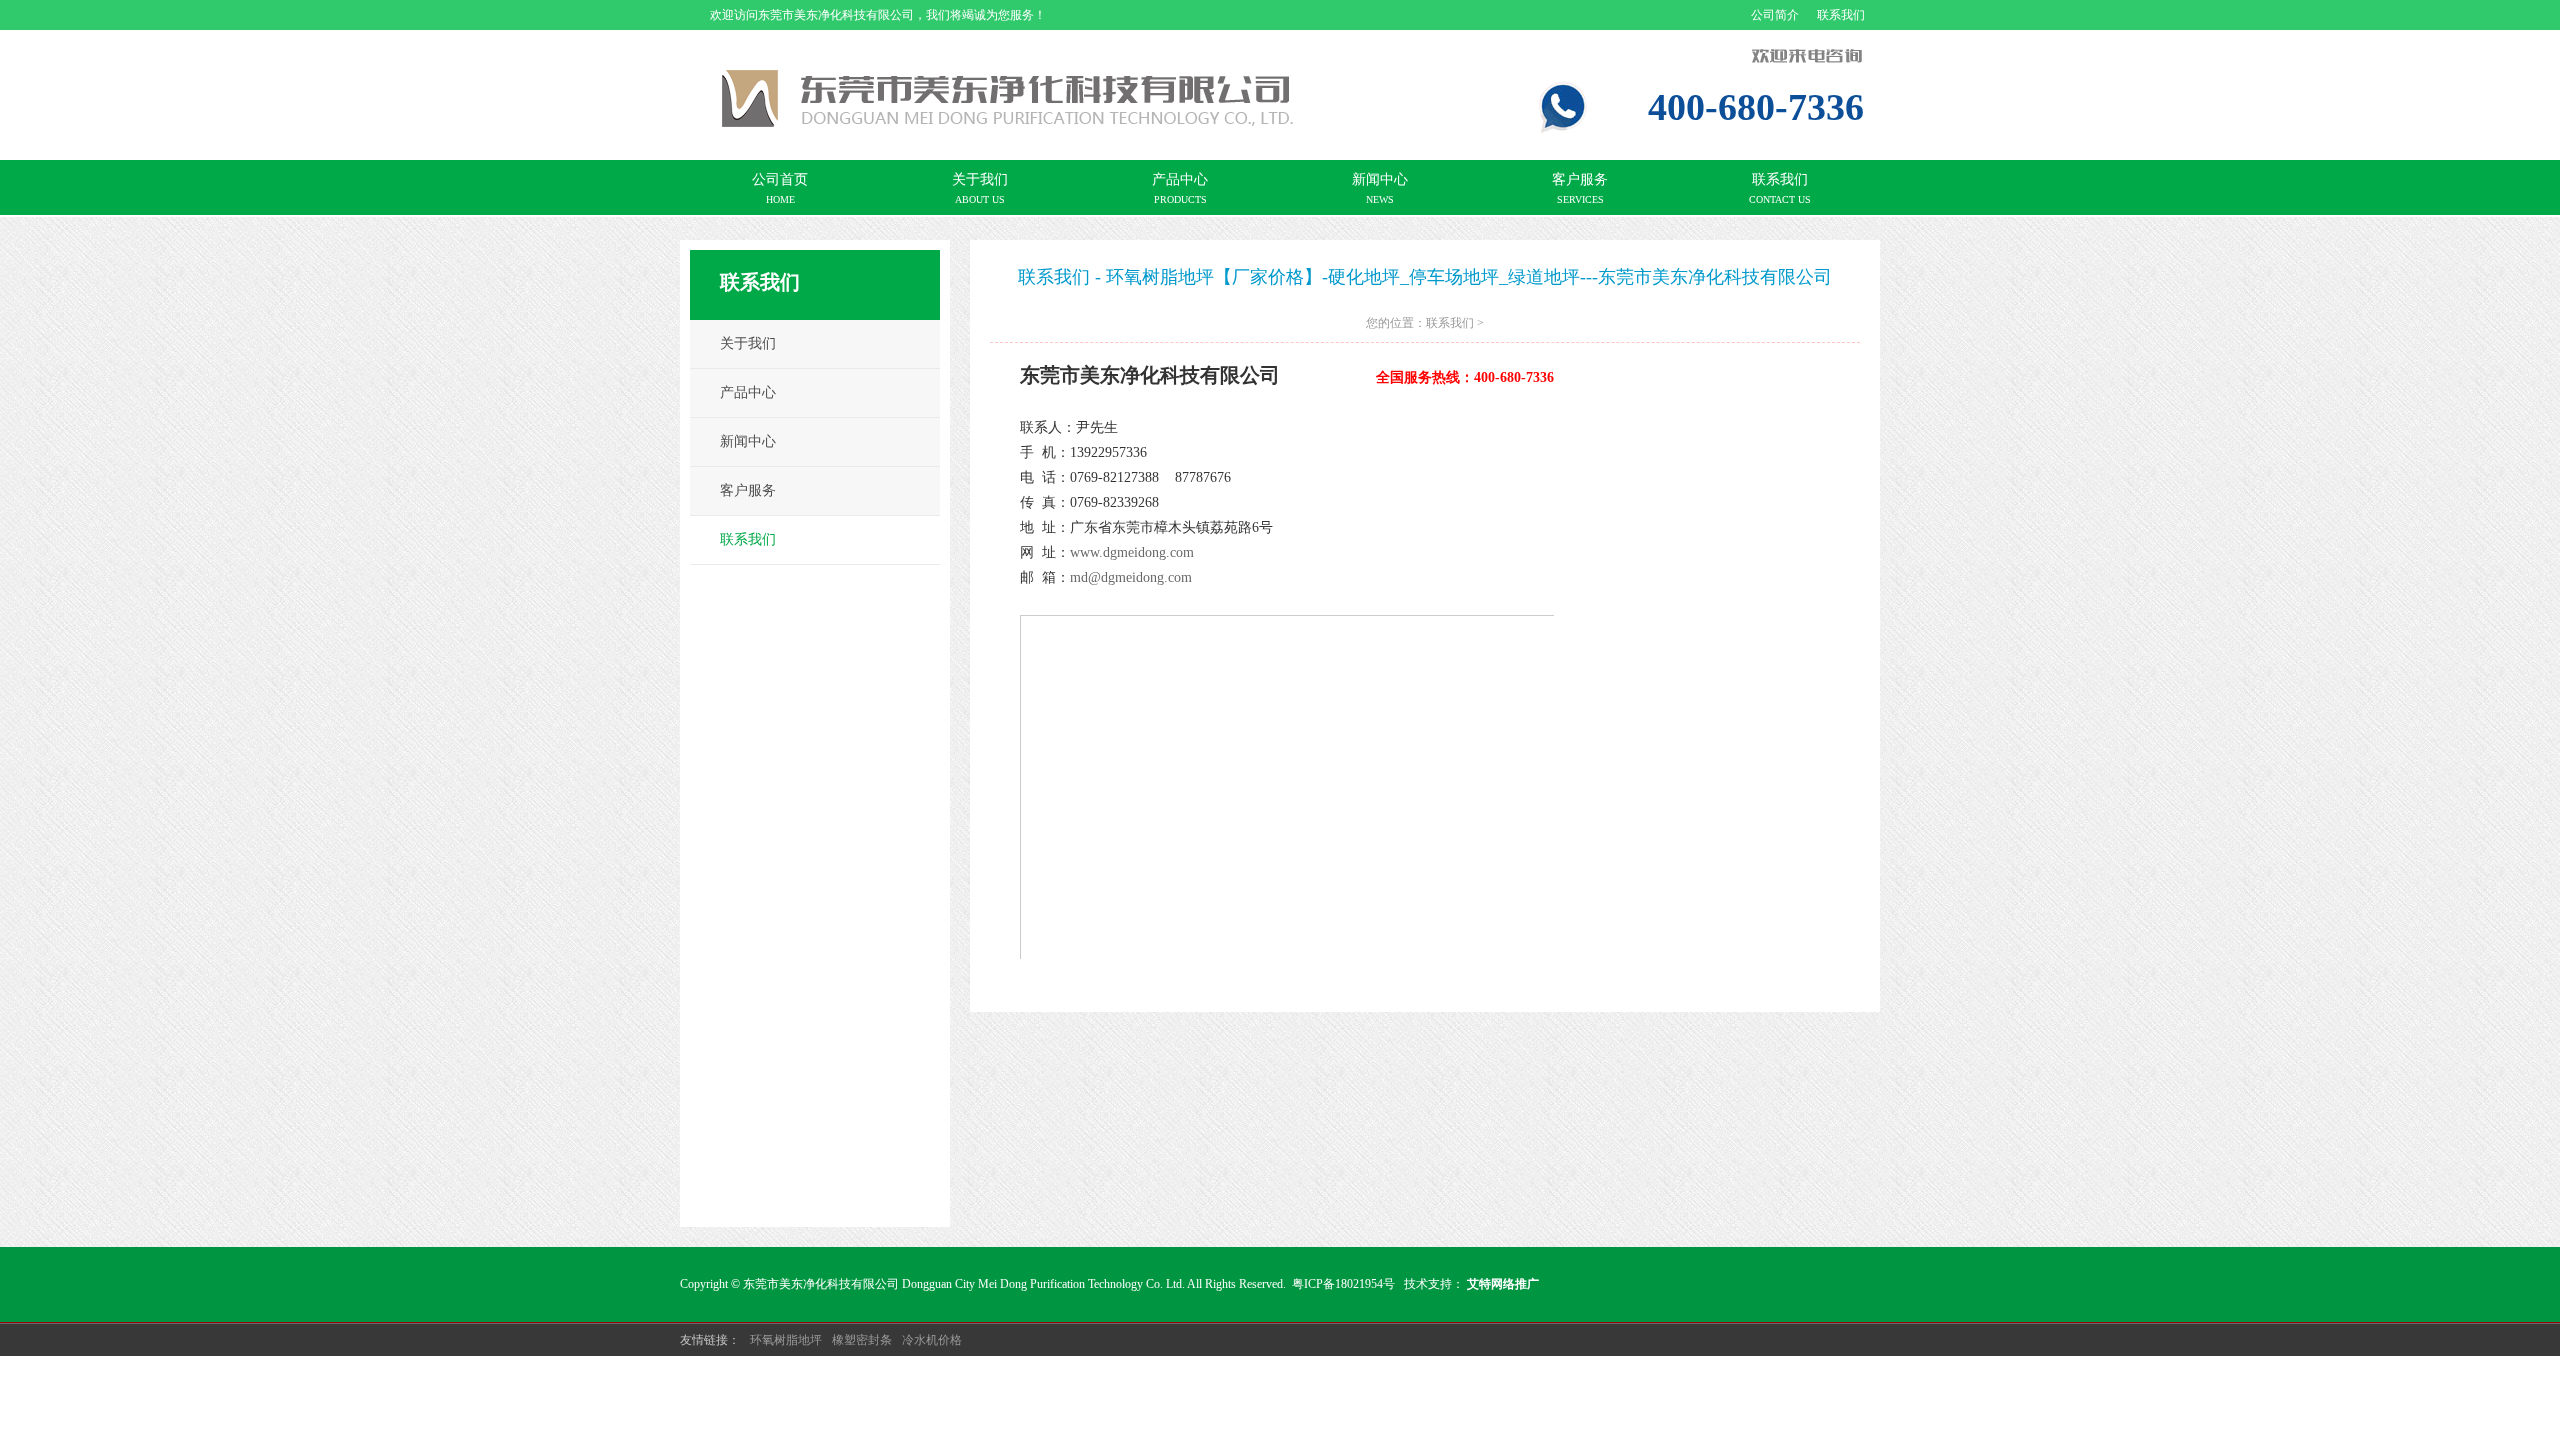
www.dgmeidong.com (1132, 552)
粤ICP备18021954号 (1343, 1284)
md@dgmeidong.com (1131, 577)
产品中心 (748, 392)
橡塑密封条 (862, 1340)
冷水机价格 (932, 1340)
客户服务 (748, 490)
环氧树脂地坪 (786, 1340)
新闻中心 (748, 441)
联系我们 (1841, 15)
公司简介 (1775, 15)
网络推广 (1515, 1284)
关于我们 (748, 343)
